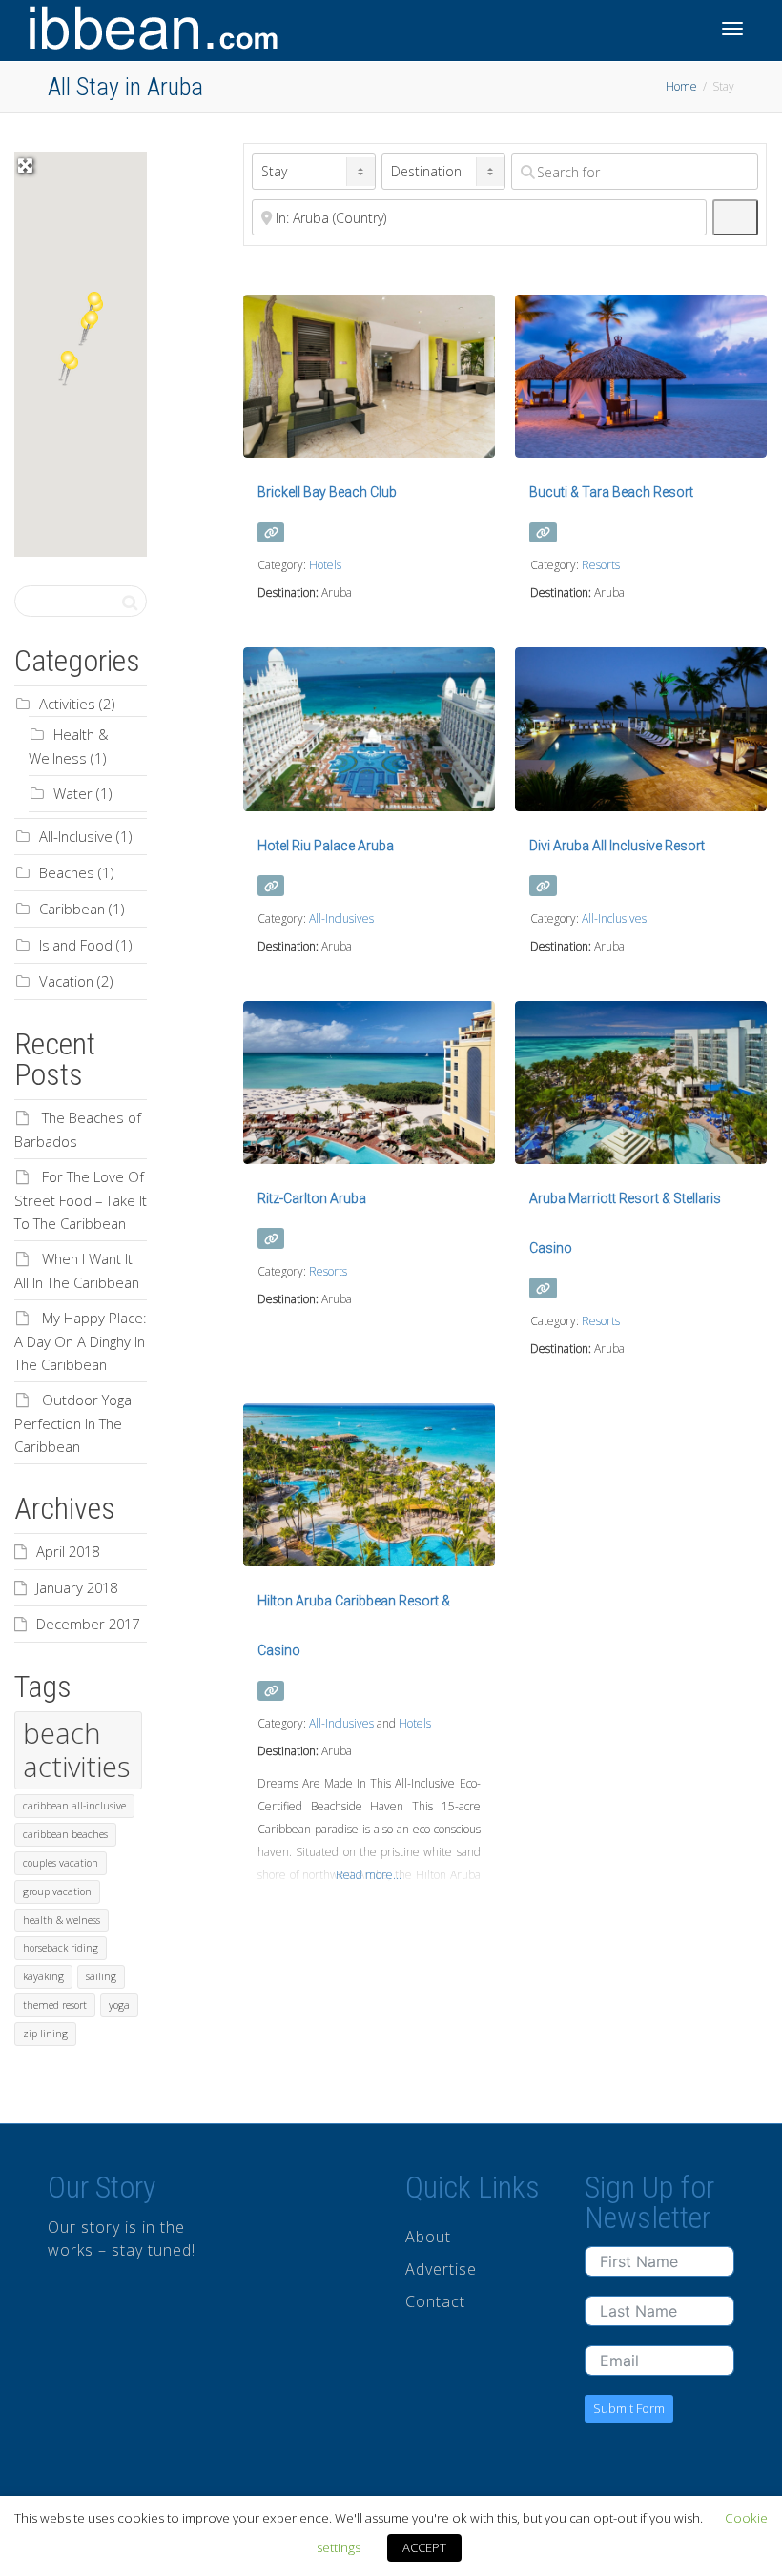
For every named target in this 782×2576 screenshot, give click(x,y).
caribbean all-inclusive (74, 1806)
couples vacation (61, 1863)
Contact (435, 2301)
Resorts (601, 565)
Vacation (66, 981)
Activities (67, 704)
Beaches (67, 872)
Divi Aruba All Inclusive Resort (617, 846)
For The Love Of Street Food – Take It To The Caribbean (81, 1200)
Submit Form (629, 2408)
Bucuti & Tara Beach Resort (611, 492)
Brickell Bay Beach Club (327, 492)
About (428, 2237)
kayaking (43, 1976)
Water (73, 793)
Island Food (76, 945)
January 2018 (77, 1587)
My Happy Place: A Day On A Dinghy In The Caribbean (81, 1341)
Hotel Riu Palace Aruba (326, 846)
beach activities (76, 1750)
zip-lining (45, 2034)
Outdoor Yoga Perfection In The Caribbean (73, 1423)
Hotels (325, 565)
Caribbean (72, 909)
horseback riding (61, 1948)
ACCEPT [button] (424, 2547)
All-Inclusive (76, 836)
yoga (119, 2005)
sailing (101, 1976)
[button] (66, 366)
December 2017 (88, 1624)
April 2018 (68, 1551)
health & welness (62, 1920)
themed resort (55, 2005)
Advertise (441, 2269)
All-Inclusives (341, 919)
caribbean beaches (65, 1834)
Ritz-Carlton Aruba (312, 1198)
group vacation (57, 1891)
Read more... (369, 1875)
